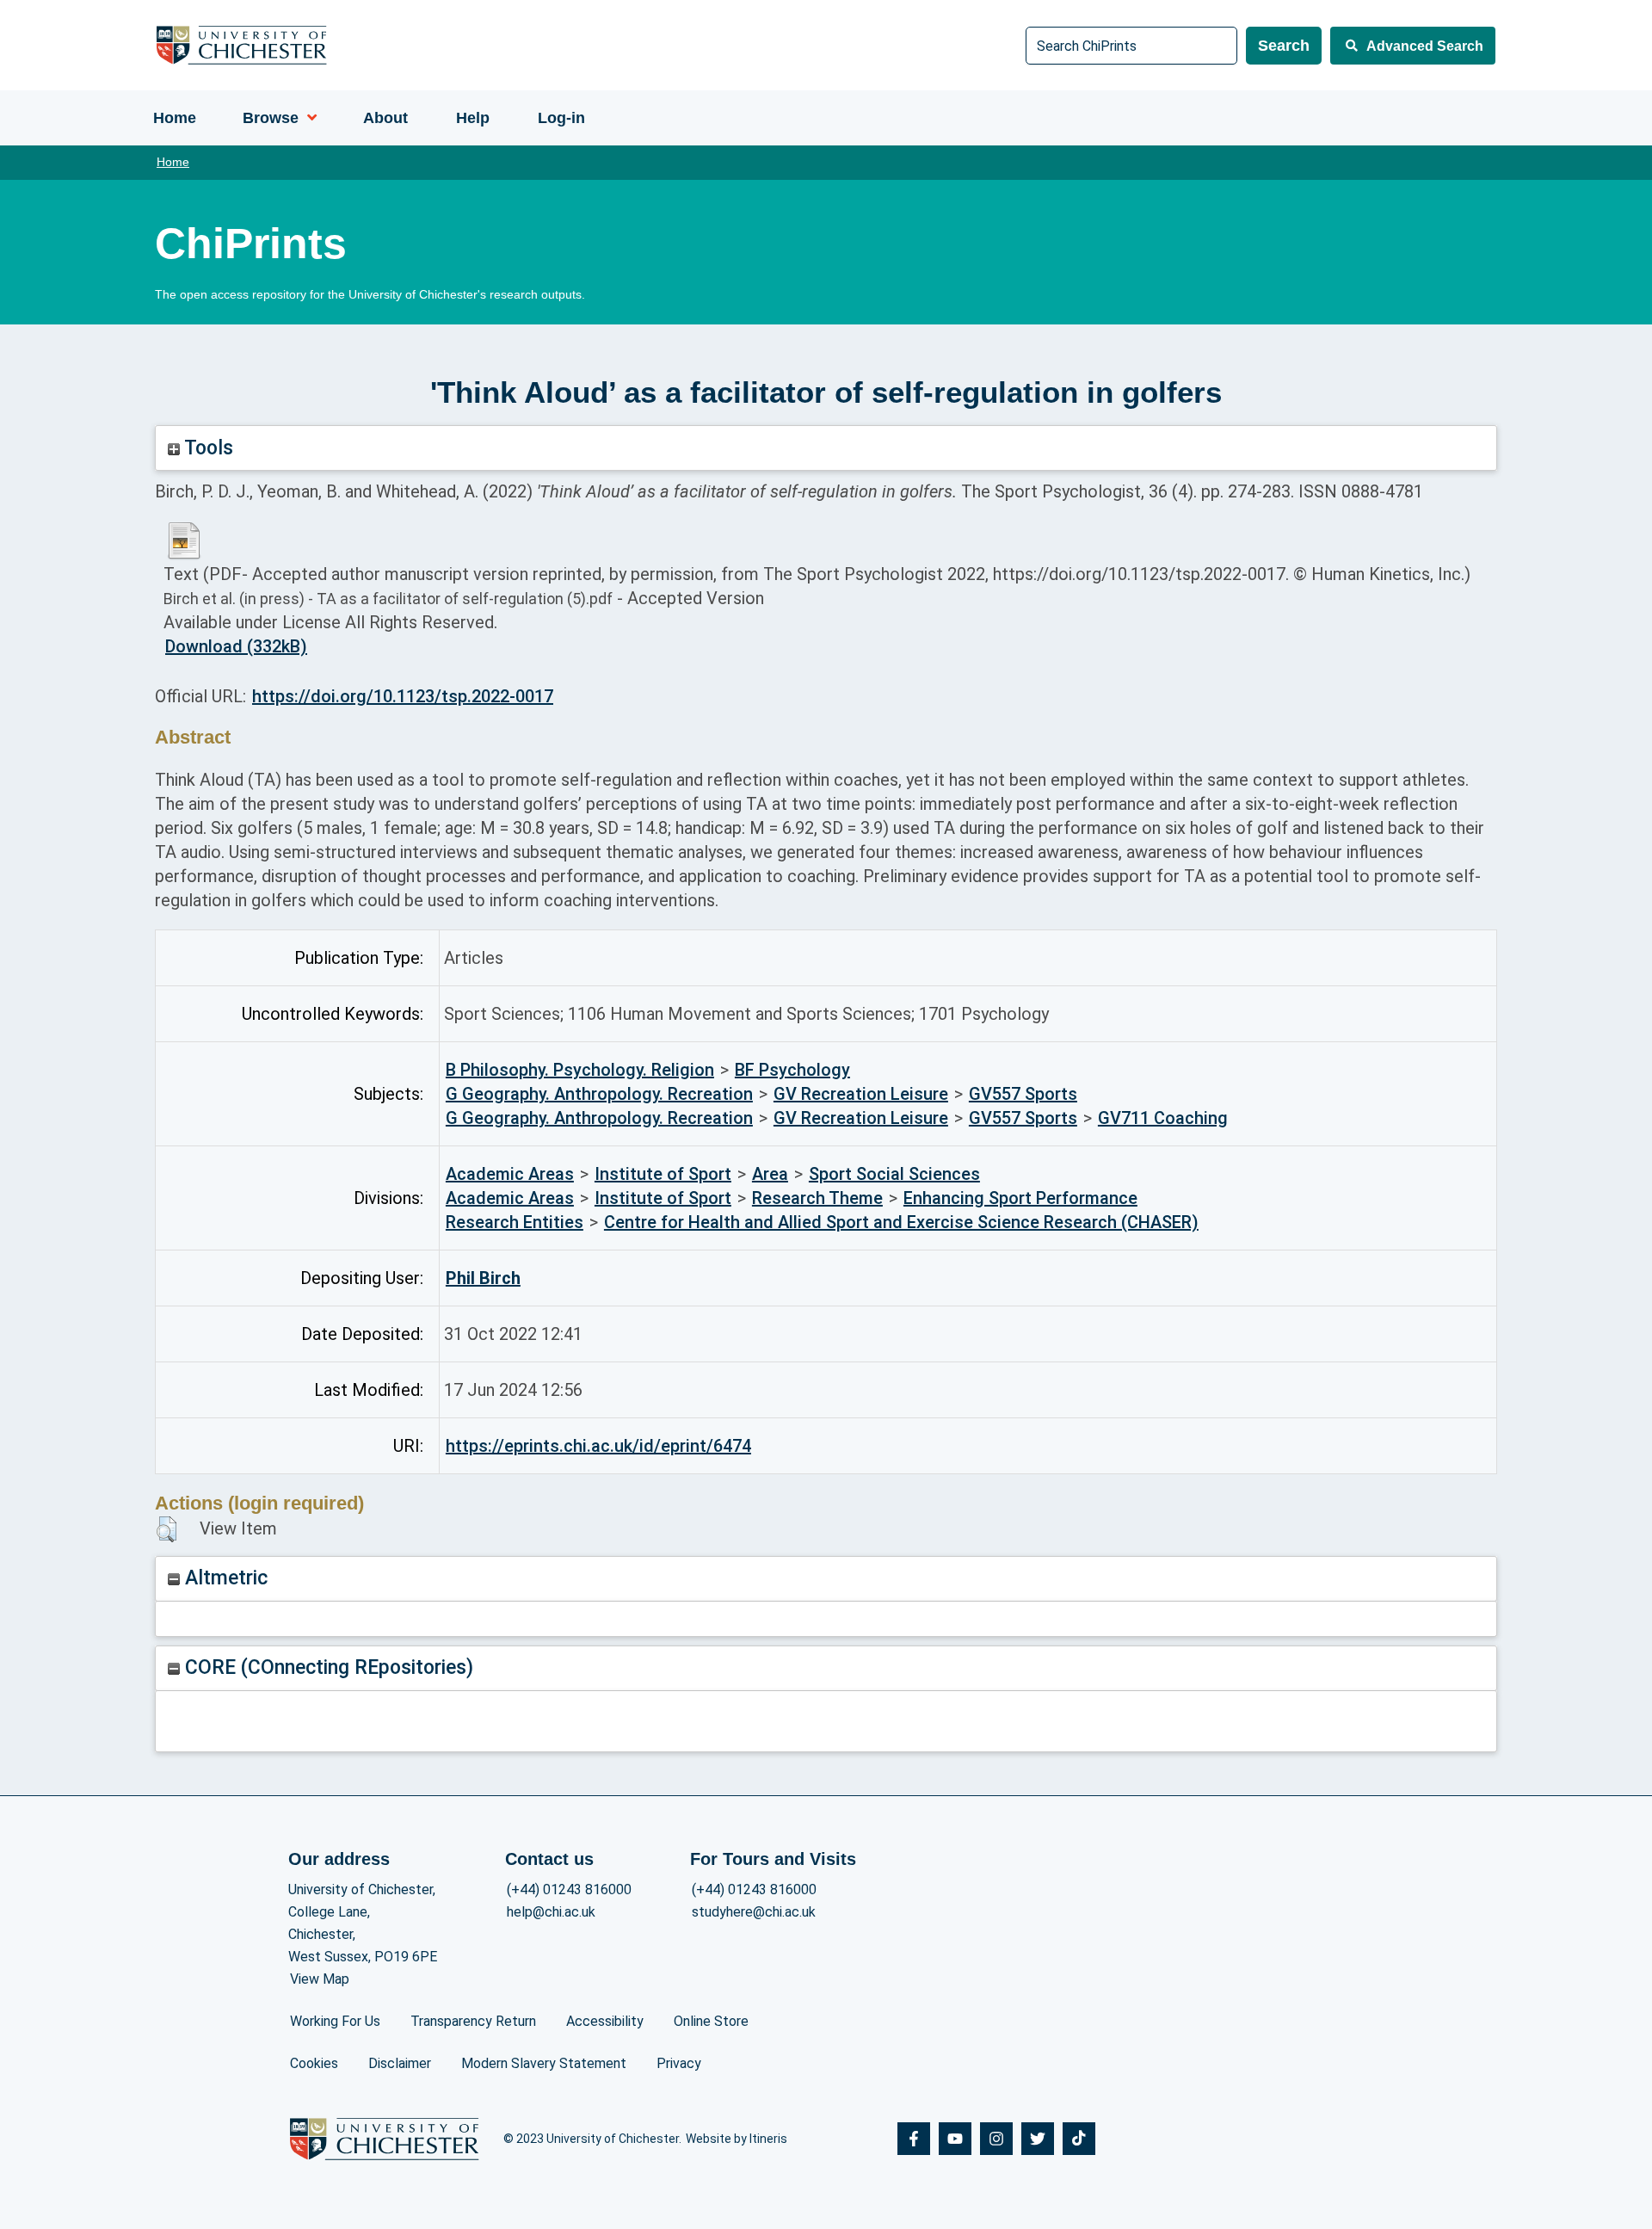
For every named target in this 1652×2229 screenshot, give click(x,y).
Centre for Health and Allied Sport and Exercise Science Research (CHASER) (901, 1222)
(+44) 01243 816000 (569, 1889)
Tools (206, 448)
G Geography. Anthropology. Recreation (599, 1094)
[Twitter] (1038, 2139)
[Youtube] (955, 2139)
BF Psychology (792, 1070)
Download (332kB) (236, 646)
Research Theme (817, 1198)
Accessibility (605, 2021)
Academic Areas (510, 1174)
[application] (308, 118)
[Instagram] (996, 2139)
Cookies (314, 2063)
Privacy (679, 2063)
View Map (320, 1979)
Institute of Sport (663, 1174)
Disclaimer (400, 2063)
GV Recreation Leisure (861, 1094)
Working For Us (335, 2021)
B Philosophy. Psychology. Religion (580, 1070)
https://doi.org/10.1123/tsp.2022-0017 (403, 696)
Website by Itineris (737, 2139)
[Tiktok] (1079, 2139)
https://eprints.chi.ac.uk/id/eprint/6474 (598, 1446)
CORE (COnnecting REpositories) (327, 1667)
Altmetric (224, 1578)
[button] (166, 1529)
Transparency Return (473, 2021)
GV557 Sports (1023, 1094)
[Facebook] (914, 2139)
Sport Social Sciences (894, 1174)
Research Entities (515, 1222)
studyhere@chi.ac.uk (754, 1912)
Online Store (711, 2021)
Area (770, 1174)
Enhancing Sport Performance (1020, 1198)
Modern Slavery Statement (544, 2063)
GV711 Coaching (1163, 1118)
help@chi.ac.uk (551, 1912)
